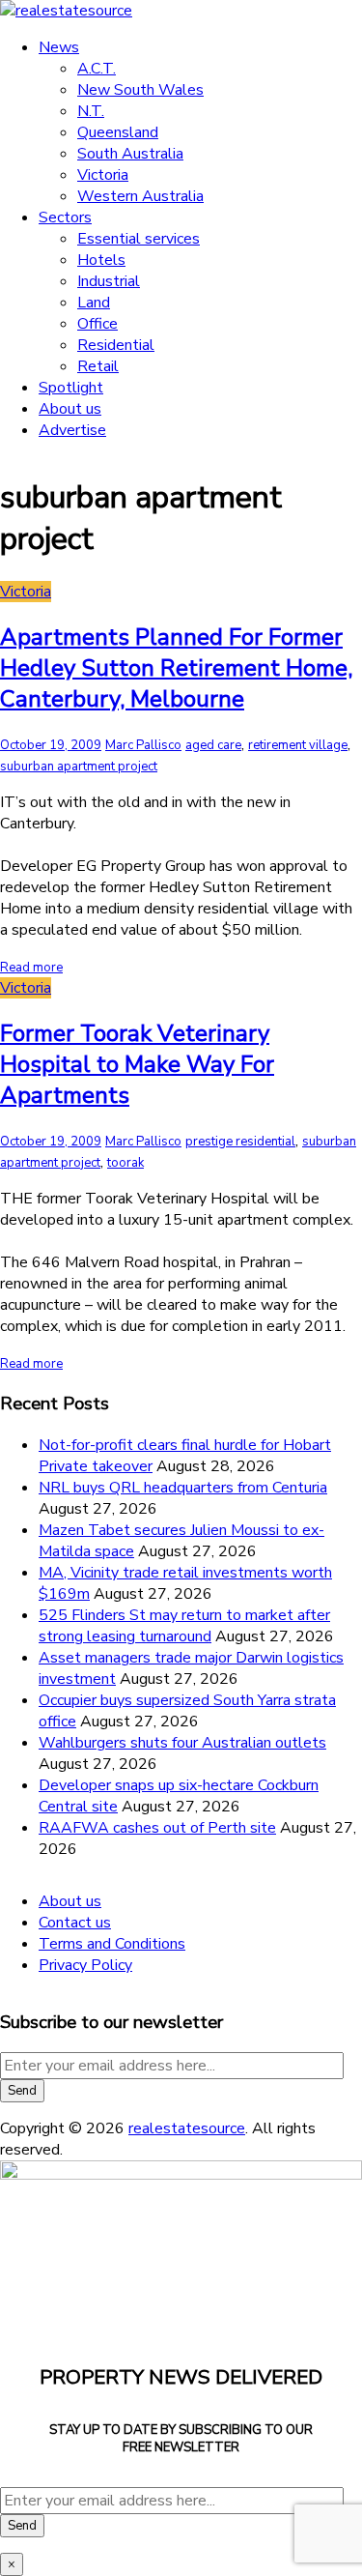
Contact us (75, 1923)
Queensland (118, 132)
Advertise (72, 430)
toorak (125, 1163)
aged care (213, 745)
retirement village (298, 745)
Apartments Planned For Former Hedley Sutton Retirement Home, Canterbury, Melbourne (176, 668)
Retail (98, 366)
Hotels (101, 260)
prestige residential (240, 1142)
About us (70, 409)
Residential (116, 345)
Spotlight (71, 388)
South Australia (130, 154)
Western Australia (140, 196)
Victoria (103, 175)
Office (97, 324)
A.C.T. (97, 69)
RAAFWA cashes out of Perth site (157, 1828)
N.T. (91, 111)
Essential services (139, 239)
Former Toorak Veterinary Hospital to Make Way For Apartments (137, 1064)
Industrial (109, 281)
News (59, 47)
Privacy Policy (85, 1965)
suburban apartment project (79, 767)
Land (94, 303)
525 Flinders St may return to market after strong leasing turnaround (184, 1626)
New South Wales (140, 90)
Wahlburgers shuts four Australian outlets (182, 1743)
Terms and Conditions (112, 1944)
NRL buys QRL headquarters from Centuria (183, 1488)
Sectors (65, 217)
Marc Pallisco (143, 745)
